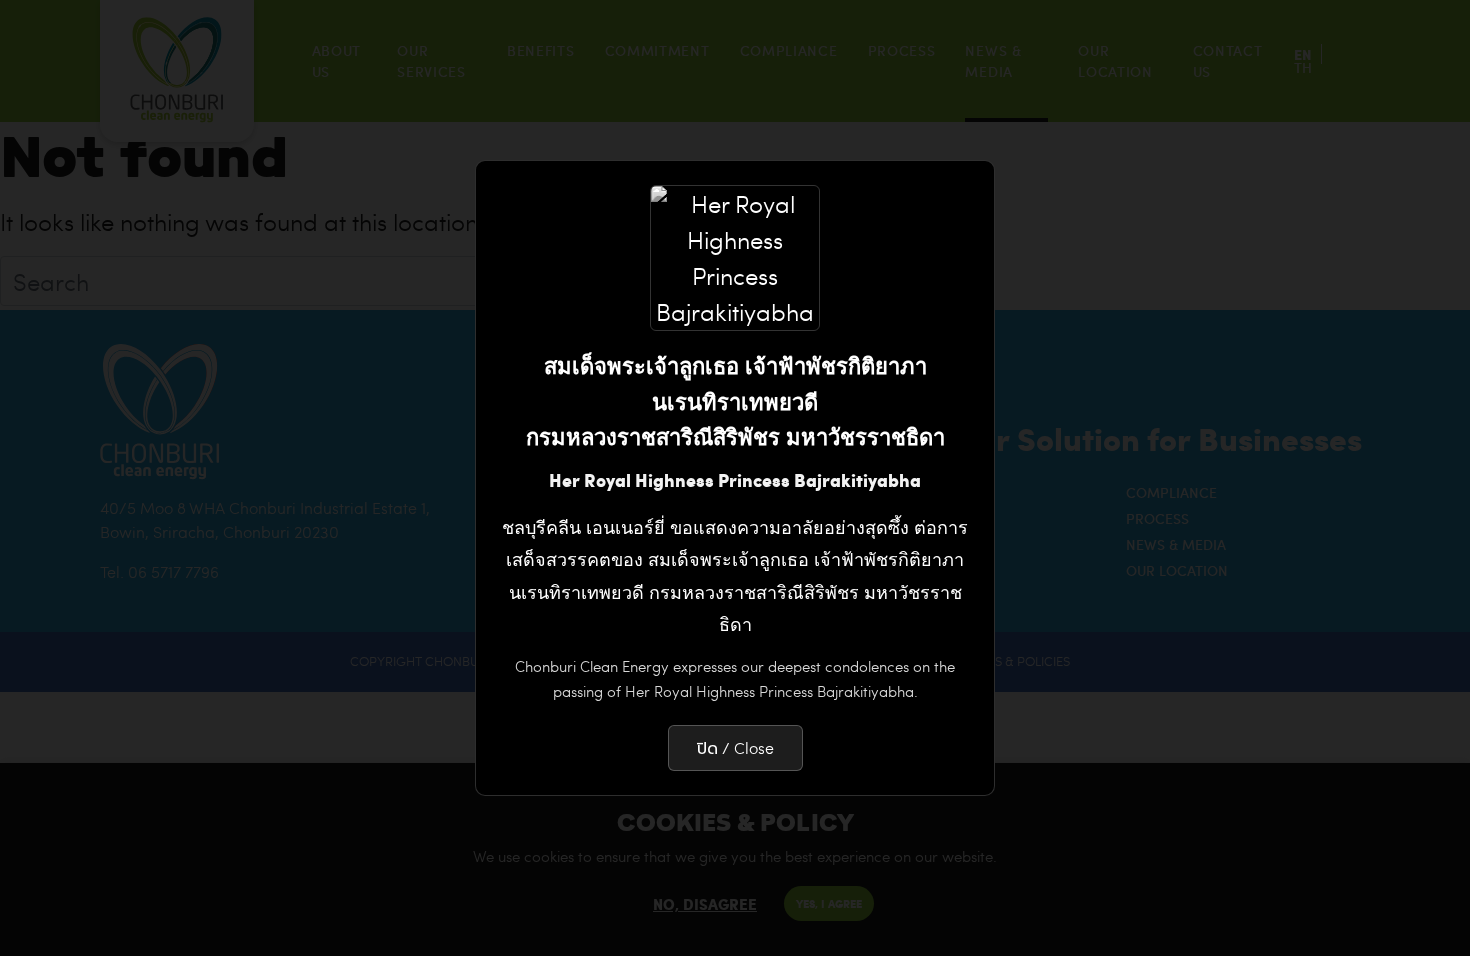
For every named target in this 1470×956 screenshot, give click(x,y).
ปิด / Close (735, 747)
